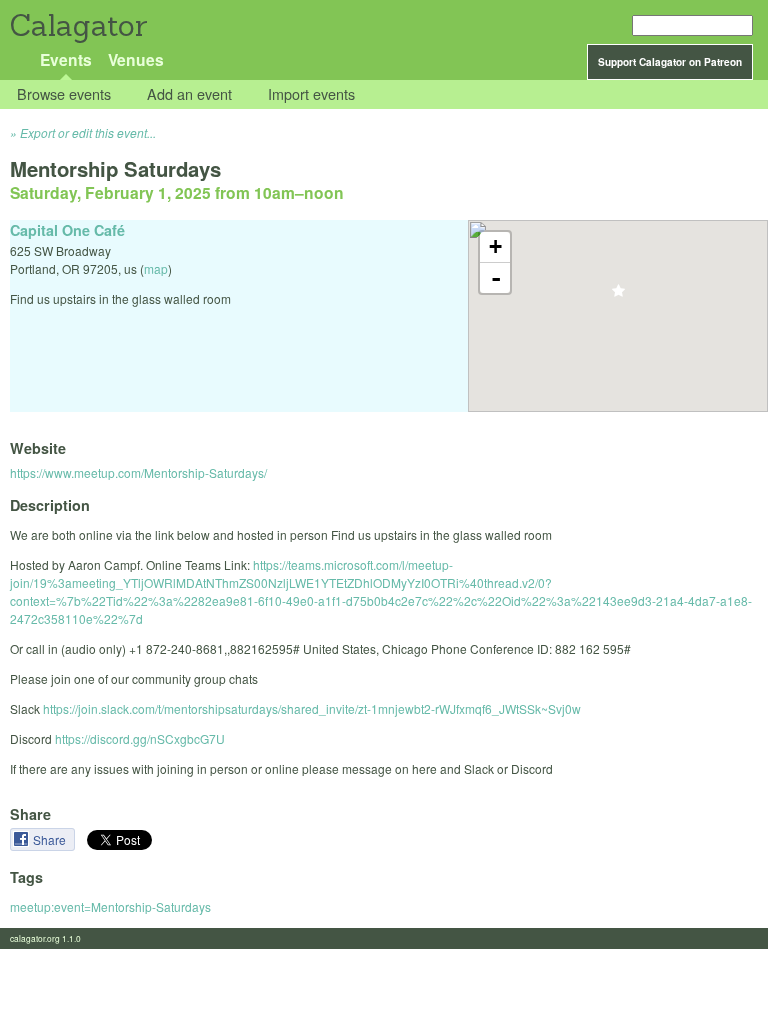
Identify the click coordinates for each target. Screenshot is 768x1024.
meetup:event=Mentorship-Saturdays (110, 906)
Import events (311, 94)
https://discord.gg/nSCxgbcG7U (140, 738)
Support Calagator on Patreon (670, 62)
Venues (136, 59)
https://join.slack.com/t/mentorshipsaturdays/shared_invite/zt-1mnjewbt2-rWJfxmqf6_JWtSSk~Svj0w (312, 708)
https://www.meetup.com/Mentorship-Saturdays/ (138, 472)
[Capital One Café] (618, 296)
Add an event (189, 94)
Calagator (77, 25)
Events (66, 59)
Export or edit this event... (88, 132)
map (156, 268)
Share (51, 839)
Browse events (64, 94)
